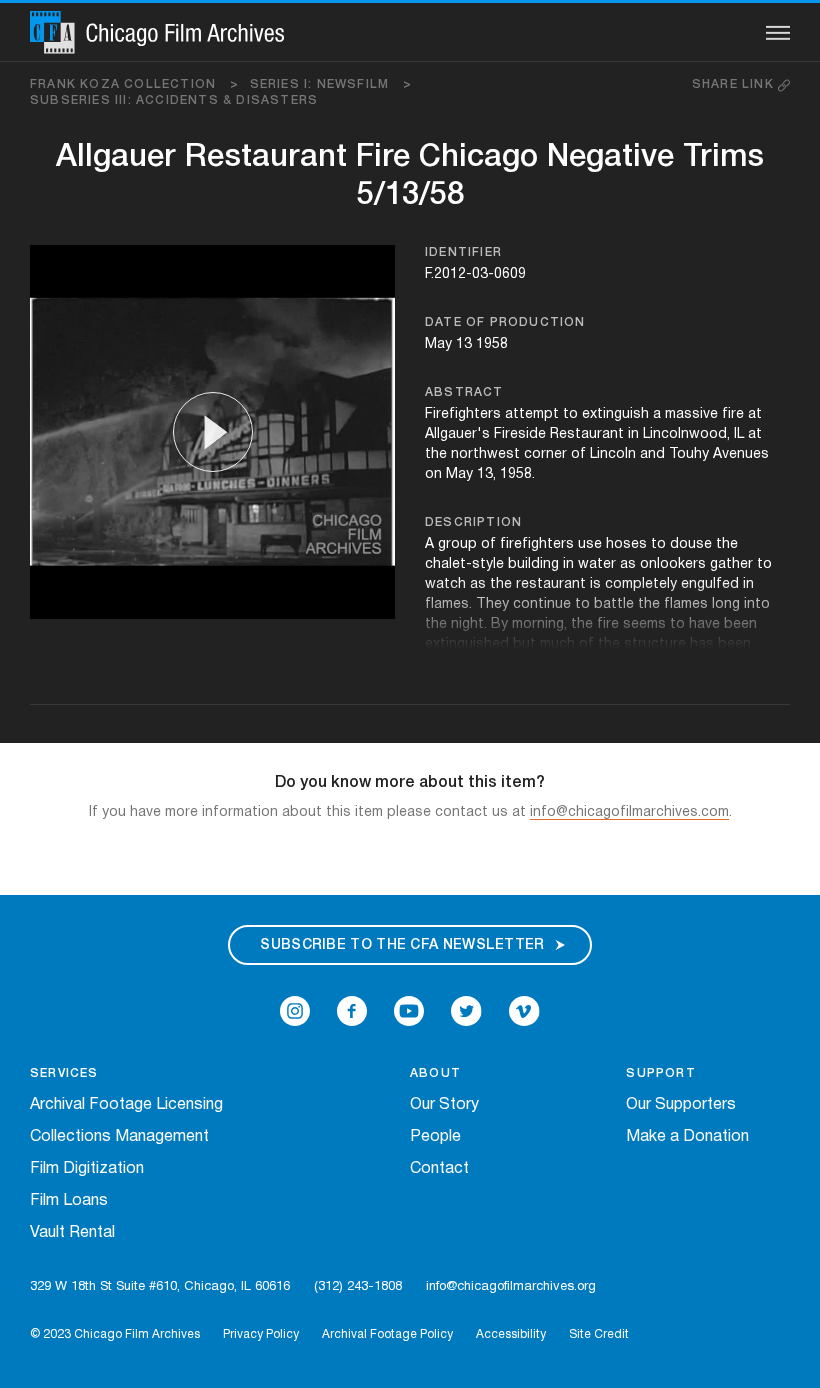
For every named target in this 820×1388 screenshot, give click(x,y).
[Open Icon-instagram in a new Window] (295, 1011)
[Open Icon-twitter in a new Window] (466, 1011)
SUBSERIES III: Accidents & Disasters (174, 100)
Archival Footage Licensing (126, 1105)
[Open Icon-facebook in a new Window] (352, 1011)
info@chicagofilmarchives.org (511, 1287)
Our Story (444, 1105)
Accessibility (511, 1334)
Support (660, 1073)
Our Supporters (681, 1105)
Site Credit (599, 1334)
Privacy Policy (261, 1334)
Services (64, 1073)
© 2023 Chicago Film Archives (115, 1334)
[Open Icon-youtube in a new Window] (409, 1011)
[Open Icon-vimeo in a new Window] (524, 1011)
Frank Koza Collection (135, 84)
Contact (439, 1169)
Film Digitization (87, 1169)
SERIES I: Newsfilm (331, 84)
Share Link (735, 84)
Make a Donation (687, 1137)
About (435, 1073)
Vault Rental (72, 1233)
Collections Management (119, 1137)
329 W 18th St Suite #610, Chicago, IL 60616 (160, 1287)
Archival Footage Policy (387, 1334)
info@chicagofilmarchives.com (629, 812)
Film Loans (69, 1201)
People (435, 1137)
